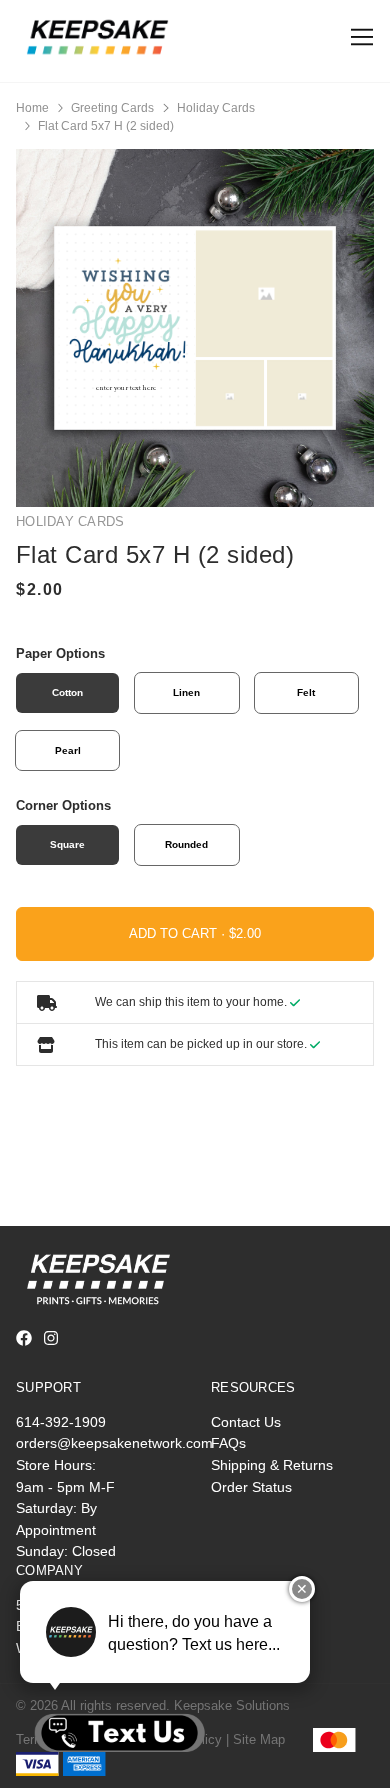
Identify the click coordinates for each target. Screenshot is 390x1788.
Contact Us (246, 1422)
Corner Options (63, 805)
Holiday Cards (216, 108)
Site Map (259, 1739)
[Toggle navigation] (358, 37)
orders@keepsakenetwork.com (114, 1443)
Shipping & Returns (272, 1465)
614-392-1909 (61, 1422)
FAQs (228, 1443)
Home (32, 108)
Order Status (251, 1487)
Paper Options (60, 653)
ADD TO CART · (179, 933)
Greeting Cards (112, 108)
